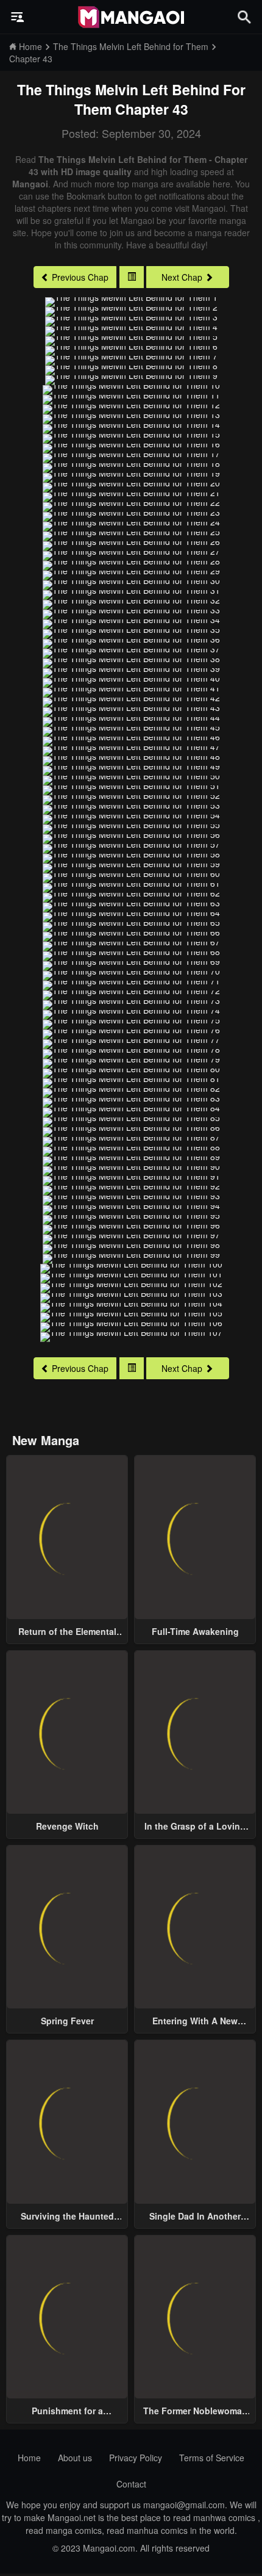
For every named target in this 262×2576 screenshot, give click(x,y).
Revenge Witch (67, 1826)
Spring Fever (67, 2021)
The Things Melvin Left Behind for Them (131, 99)
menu (18, 17)
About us (75, 2458)
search (244, 17)
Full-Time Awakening (195, 1631)
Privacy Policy (136, 2458)
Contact (131, 2484)
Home (29, 2458)
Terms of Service (212, 2458)
